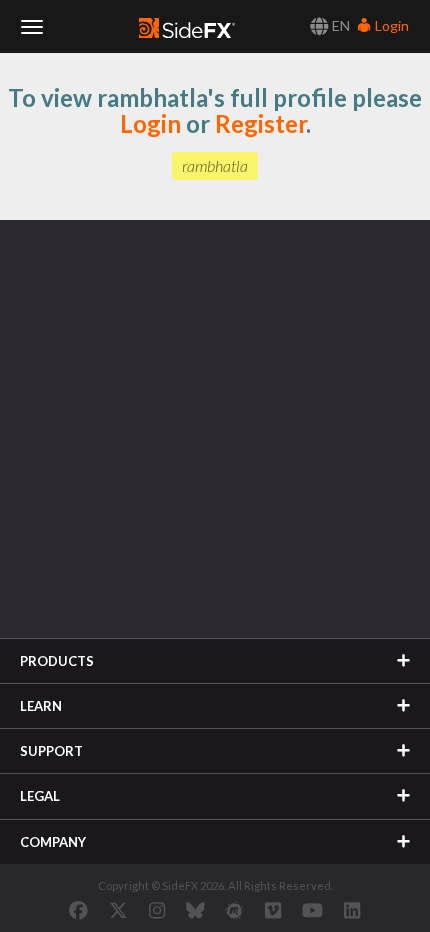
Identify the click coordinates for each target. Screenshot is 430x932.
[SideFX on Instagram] (157, 910)
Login (390, 25)
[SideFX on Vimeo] (273, 910)
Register (260, 123)
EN (339, 25)
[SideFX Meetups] (234, 910)
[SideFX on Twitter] (118, 910)
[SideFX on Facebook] (78, 910)
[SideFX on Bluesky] (195, 910)
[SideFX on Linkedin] (352, 910)
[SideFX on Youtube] (312, 910)
